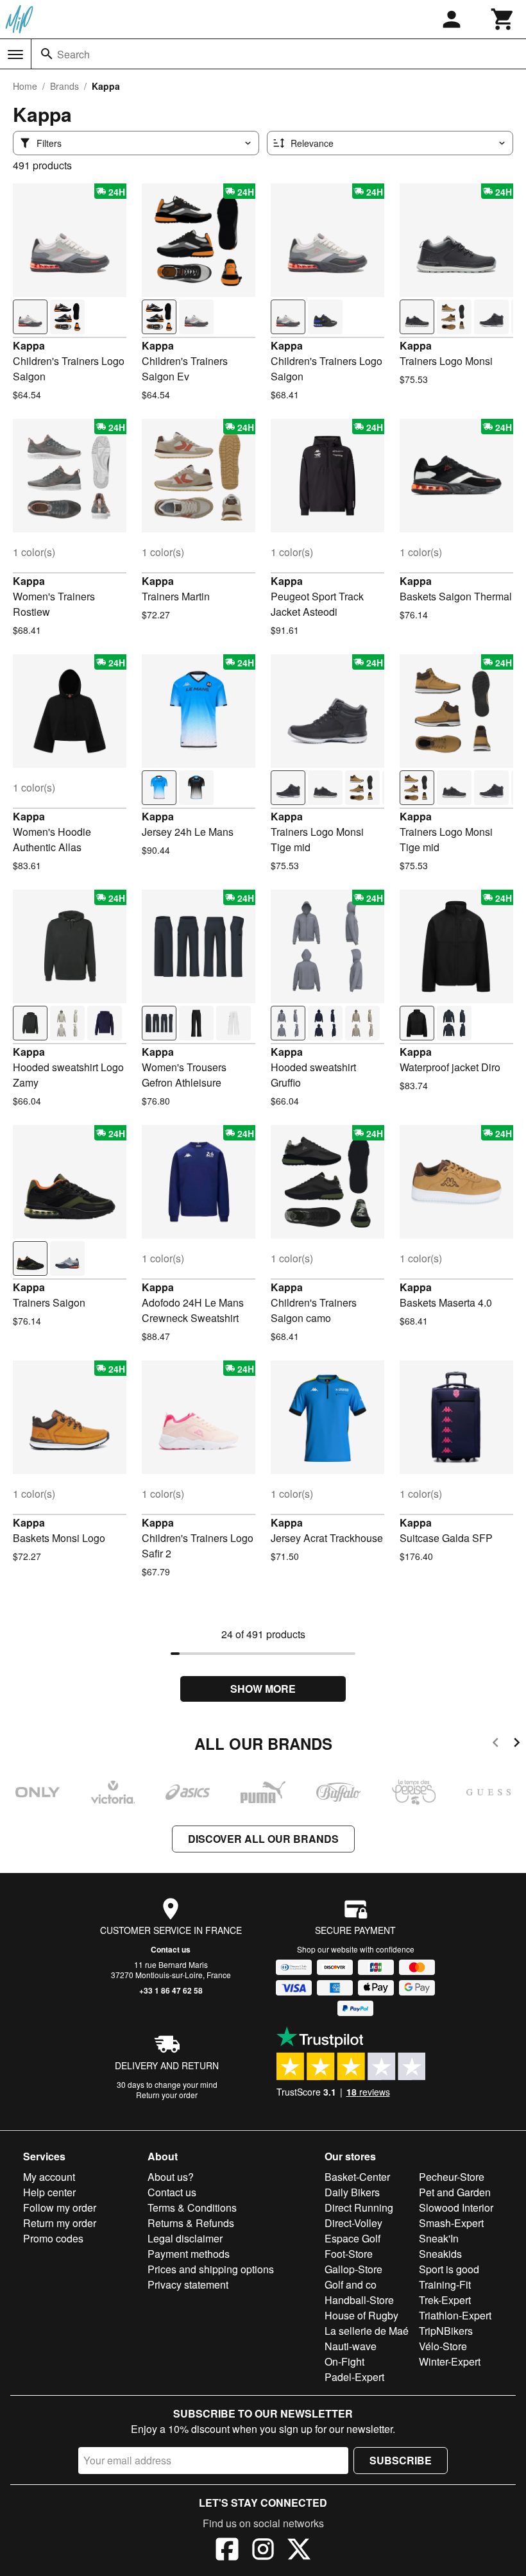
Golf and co (351, 2284)
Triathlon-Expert (455, 2315)
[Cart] (503, 19)
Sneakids (440, 2254)
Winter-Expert (450, 2361)
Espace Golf (352, 2238)
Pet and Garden (455, 2192)
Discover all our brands (263, 1839)
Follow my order (60, 2207)
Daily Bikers (352, 2192)
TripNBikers (446, 2331)
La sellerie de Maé (367, 2331)
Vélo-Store (443, 2346)
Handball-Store (359, 2300)
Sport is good (449, 2269)
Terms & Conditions (192, 2207)
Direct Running (359, 2207)
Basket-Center (357, 2177)
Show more (263, 1689)
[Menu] (15, 55)
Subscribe (401, 2460)
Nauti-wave (351, 2346)
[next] (517, 1744)
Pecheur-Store (452, 2177)
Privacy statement (188, 2284)
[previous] (496, 1744)
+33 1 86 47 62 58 (171, 1990)
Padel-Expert (354, 2377)
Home (25, 86)
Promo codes (53, 2238)
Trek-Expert (445, 2300)
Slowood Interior (456, 2207)
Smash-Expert (451, 2223)
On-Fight (344, 2361)
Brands (64, 86)
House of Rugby (361, 2315)
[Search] (47, 54)
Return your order (167, 2095)
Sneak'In (439, 2238)
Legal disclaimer (185, 2238)
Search (73, 54)
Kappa (29, 345)
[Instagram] (263, 2551)
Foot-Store (349, 2254)
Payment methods (189, 2254)
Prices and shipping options (211, 2269)
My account (49, 2177)
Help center (49, 2192)
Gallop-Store (353, 2269)
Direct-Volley (353, 2223)
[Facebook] (227, 2551)
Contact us (171, 1949)
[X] (299, 2551)
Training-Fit (445, 2284)
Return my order (60, 2223)
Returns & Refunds (191, 2223)
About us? (171, 2177)
